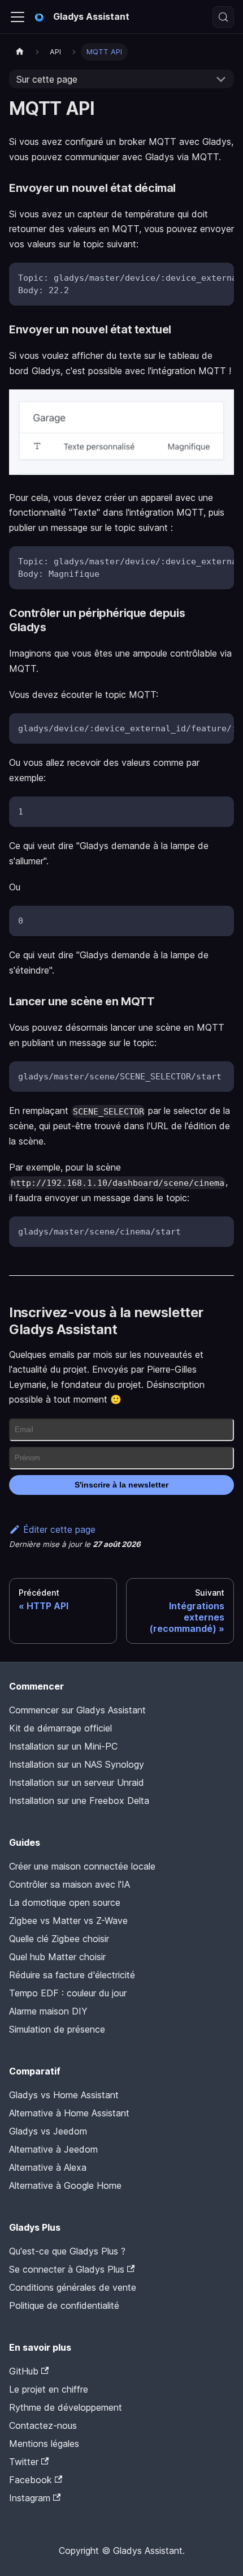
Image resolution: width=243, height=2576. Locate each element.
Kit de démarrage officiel (60, 1728)
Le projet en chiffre (49, 2389)
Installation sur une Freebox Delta (79, 1801)
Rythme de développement (66, 2407)
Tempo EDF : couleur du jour (68, 1993)
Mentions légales (44, 2444)
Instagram (30, 2498)
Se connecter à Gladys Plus (67, 2269)
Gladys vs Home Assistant (64, 2095)
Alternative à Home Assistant (69, 2113)
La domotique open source (65, 1902)
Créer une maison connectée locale (82, 1866)
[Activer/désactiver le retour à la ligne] (199, 277)
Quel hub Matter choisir (57, 1957)
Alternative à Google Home (65, 2185)
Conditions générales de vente (73, 2287)
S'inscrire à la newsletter (121, 1485)
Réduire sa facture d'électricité (72, 1975)
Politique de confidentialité (64, 2305)
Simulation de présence (57, 2029)
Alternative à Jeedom (53, 2149)
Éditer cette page (59, 1529)
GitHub (24, 2371)
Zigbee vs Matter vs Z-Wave (68, 1921)
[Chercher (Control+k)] (223, 17)
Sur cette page (47, 79)
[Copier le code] (220, 277)
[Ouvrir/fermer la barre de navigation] (18, 17)
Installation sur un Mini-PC (63, 1746)
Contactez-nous (43, 2425)
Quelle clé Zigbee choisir (59, 1939)
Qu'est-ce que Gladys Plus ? (67, 2251)
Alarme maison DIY (48, 2011)
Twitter (24, 2462)
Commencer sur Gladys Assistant (77, 1710)
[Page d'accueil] (20, 52)
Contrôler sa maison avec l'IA (70, 1884)
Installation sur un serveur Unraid (77, 1782)
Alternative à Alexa (48, 2167)
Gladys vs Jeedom (48, 2131)
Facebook (31, 2480)
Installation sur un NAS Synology (77, 1764)
